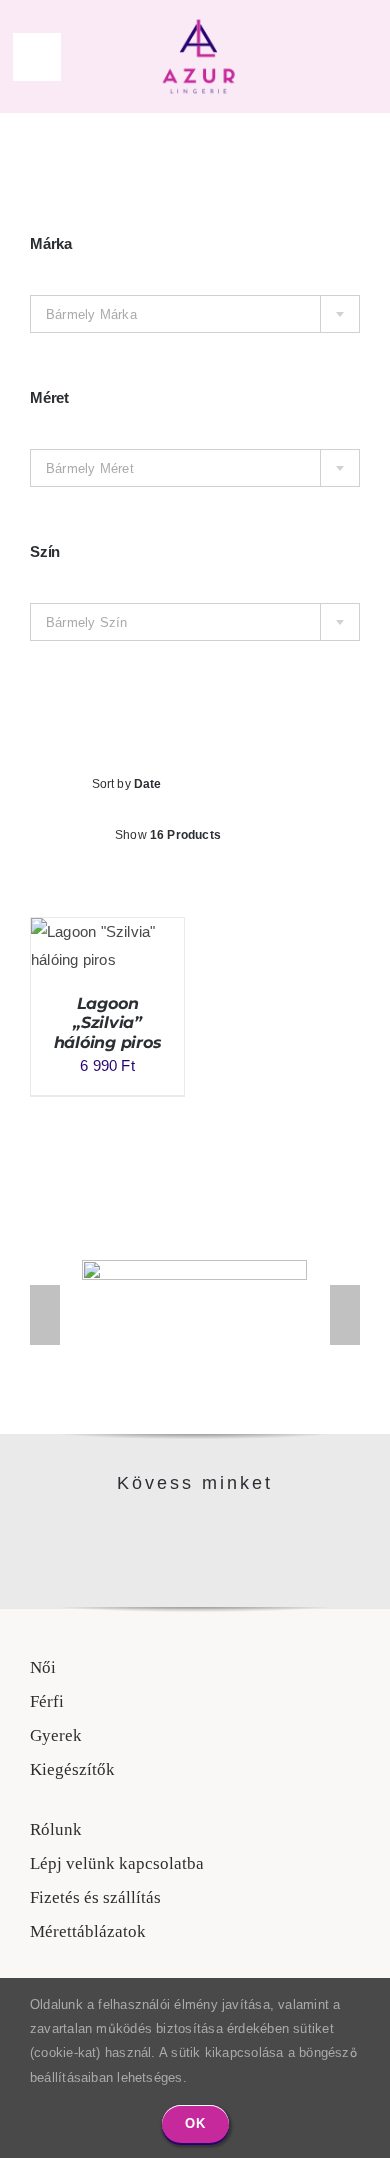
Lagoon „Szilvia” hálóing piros (108, 1022)
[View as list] (215, 886)
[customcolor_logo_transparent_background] (198, 22)
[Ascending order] (288, 784)
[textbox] (195, 315)
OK (195, 2123)
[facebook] (174, 1530)
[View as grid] (175, 886)
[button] (45, 1315)
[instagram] (216, 1530)
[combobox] (195, 314)
